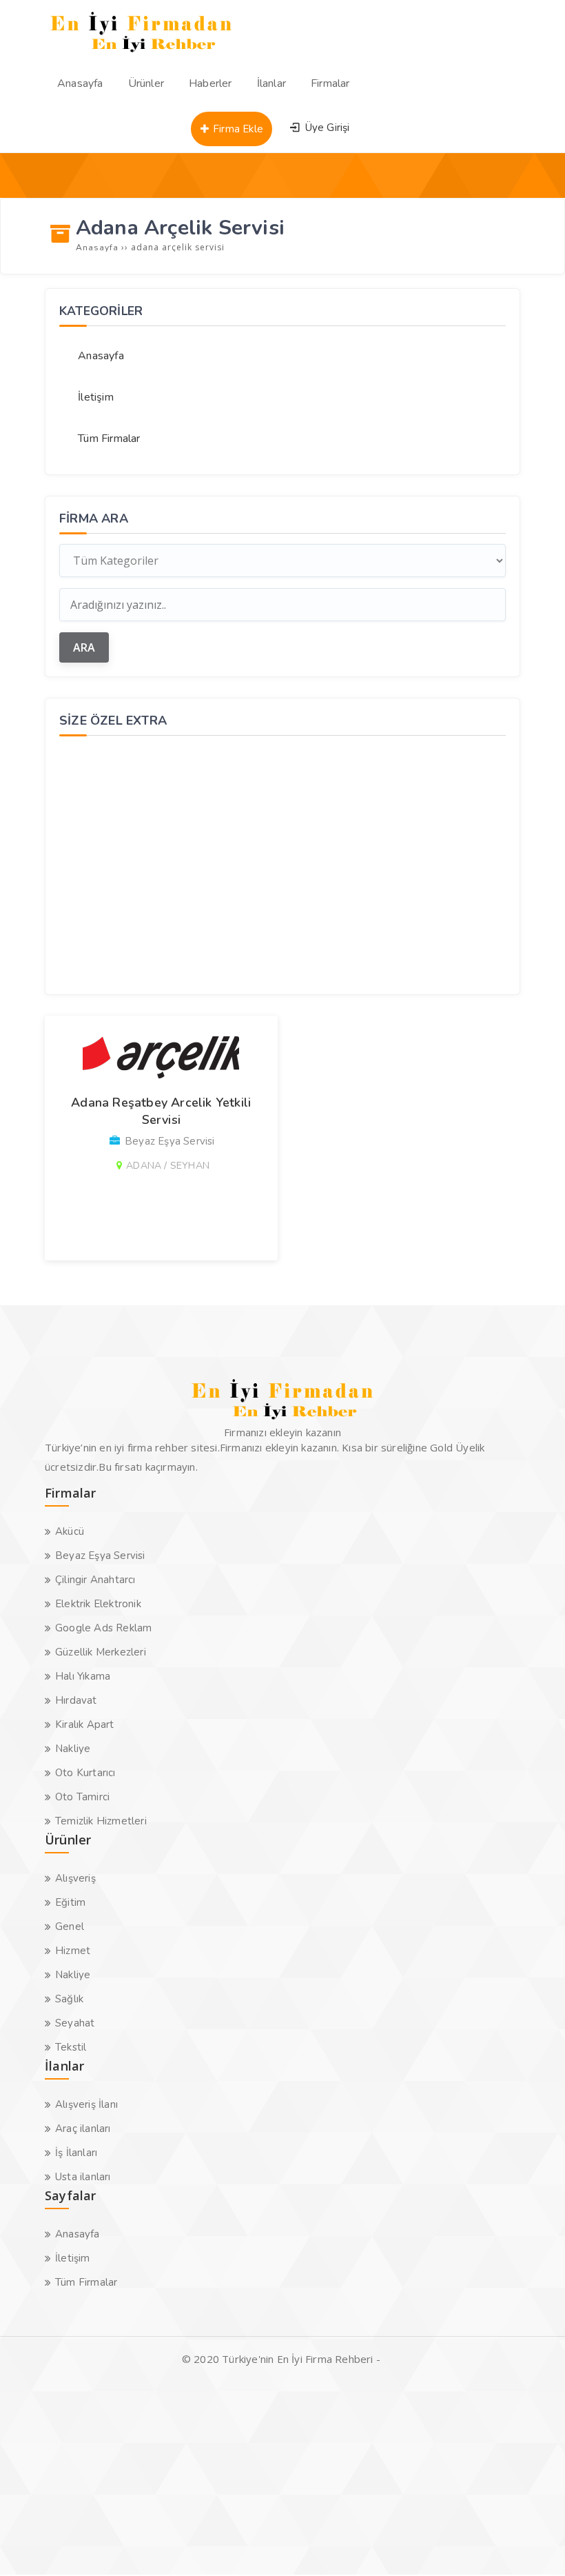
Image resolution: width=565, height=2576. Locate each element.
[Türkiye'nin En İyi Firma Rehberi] (142, 55)
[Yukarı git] (534, 2545)
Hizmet (73, 1951)
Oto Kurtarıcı (85, 1773)
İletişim (96, 397)
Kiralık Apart (85, 1724)
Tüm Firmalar (109, 439)
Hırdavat (76, 1700)
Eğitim (70, 1902)
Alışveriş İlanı (86, 2104)
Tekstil (71, 2047)
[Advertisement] (282, 863)
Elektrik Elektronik (98, 1604)
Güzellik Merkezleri (101, 1652)
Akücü (70, 1531)
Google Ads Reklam (103, 1628)
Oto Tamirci (82, 1797)
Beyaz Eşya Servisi (100, 1556)
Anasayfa (101, 356)
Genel (70, 1926)
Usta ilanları (83, 2177)
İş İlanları (76, 2153)
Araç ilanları (83, 2129)
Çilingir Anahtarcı (95, 1580)
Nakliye (73, 1749)
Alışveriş (75, 1878)
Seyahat (75, 2023)
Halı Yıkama (83, 1676)
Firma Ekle (237, 129)
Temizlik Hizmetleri (101, 1821)
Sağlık (69, 1999)
